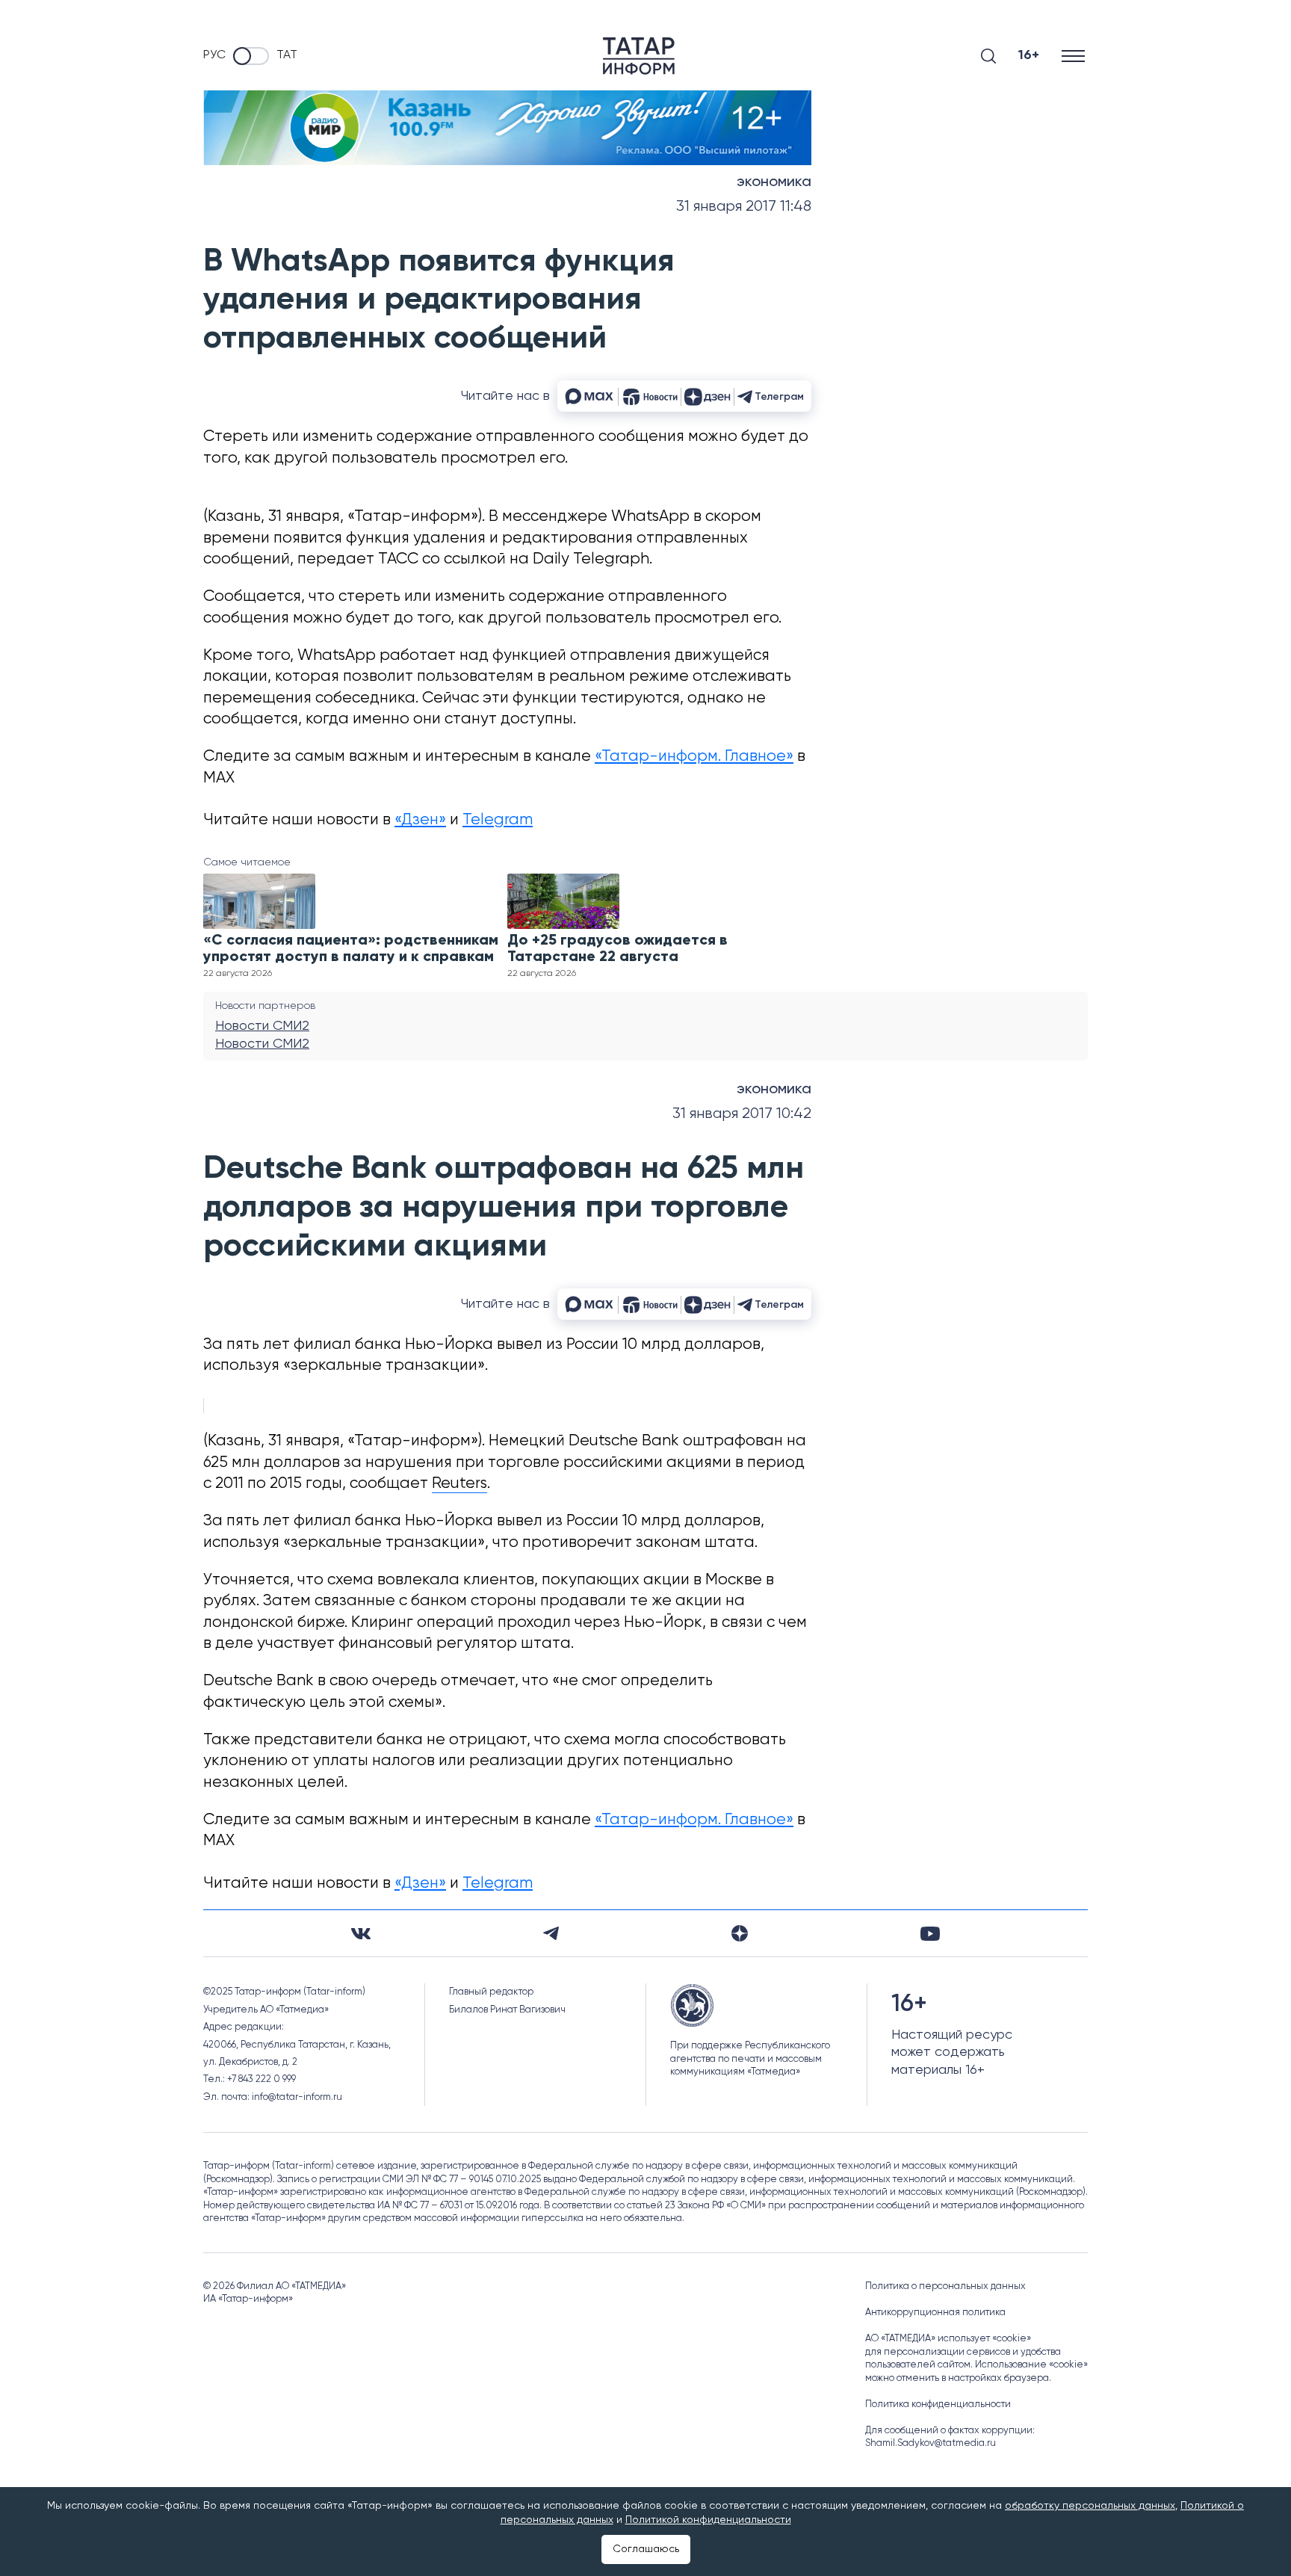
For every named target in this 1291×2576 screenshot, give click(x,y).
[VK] (361, 1934)
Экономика (774, 182)
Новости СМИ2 (262, 1026)
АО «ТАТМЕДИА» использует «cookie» (948, 2339)
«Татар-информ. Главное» (694, 757)
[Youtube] (930, 1934)
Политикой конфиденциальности (708, 2520)
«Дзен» (420, 820)
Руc (214, 55)
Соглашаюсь (646, 2549)
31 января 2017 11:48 (744, 207)
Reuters (459, 1484)
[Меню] (1075, 56)
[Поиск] (988, 56)
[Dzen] (740, 1933)
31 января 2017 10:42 (742, 1114)
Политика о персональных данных (945, 2286)
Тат (287, 55)
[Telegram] (551, 1933)
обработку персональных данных (1090, 2506)
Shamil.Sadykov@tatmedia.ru (931, 2443)
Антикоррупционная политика (935, 2313)
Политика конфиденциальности (938, 2404)
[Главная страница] (639, 56)
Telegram (498, 820)
